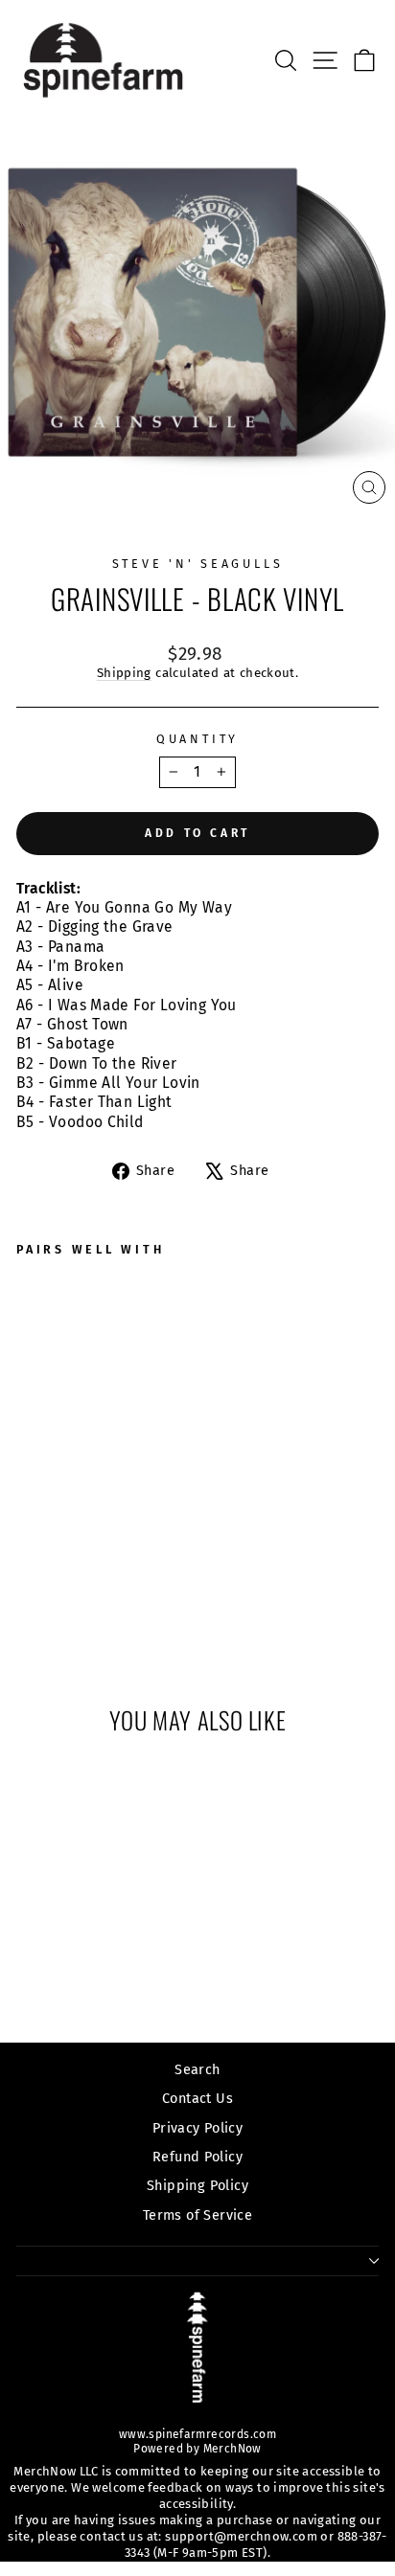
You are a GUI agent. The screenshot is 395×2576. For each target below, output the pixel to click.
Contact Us (197, 2098)
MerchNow (231, 2449)
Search (197, 2069)
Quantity (197, 739)
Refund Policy (197, 2157)
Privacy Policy (197, 2128)
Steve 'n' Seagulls (198, 564)
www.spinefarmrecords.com (197, 2434)
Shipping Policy (197, 2185)
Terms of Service (197, 2215)
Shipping (124, 673)
